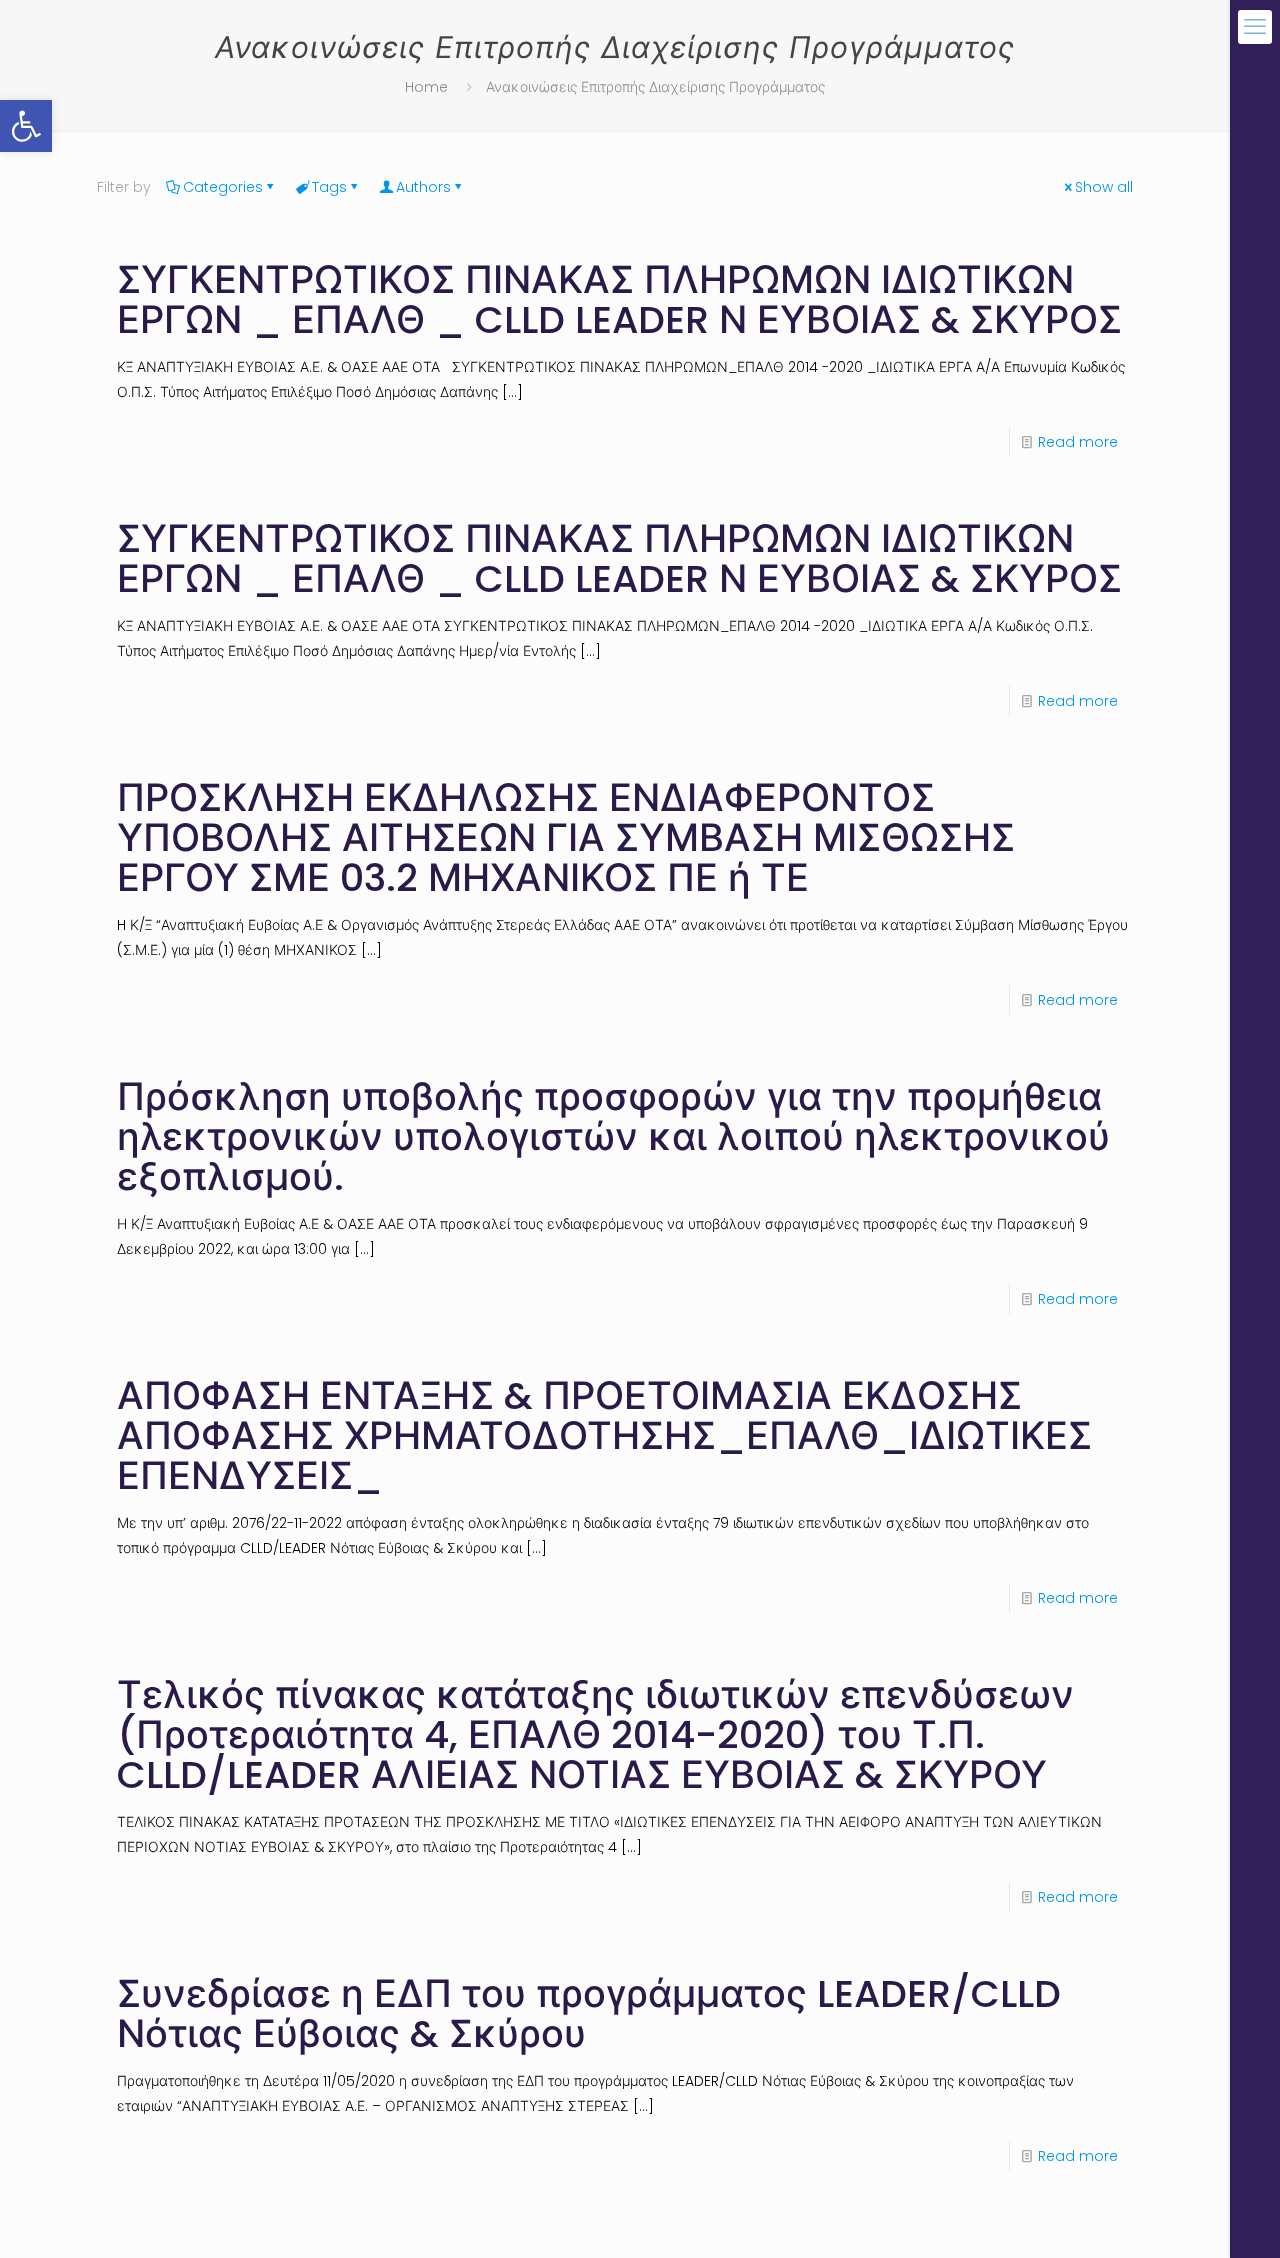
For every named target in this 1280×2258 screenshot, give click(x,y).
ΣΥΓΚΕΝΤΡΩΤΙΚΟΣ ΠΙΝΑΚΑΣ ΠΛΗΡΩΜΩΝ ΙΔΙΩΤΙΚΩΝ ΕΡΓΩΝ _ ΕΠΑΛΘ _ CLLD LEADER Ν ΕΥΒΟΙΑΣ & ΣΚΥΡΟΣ (619, 299)
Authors (423, 187)
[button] (26, 126)
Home (426, 87)
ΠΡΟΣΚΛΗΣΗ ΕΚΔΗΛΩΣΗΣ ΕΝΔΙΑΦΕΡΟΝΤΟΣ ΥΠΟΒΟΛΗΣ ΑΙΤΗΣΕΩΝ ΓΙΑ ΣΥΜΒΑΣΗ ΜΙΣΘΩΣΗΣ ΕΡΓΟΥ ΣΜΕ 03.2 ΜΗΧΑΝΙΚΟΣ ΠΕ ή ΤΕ (566, 837)
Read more (1078, 442)
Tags (329, 187)
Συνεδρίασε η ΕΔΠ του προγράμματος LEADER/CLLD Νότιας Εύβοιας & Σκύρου (589, 2013)
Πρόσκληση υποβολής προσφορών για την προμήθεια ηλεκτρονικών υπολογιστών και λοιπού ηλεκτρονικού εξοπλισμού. (613, 1136)
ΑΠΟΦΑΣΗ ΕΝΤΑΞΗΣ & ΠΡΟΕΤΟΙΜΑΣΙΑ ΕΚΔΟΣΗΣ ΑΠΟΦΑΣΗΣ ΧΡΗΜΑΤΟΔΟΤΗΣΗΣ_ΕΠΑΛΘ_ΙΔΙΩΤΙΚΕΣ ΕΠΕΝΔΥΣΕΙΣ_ (604, 1435)
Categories (223, 187)
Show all (1104, 187)
